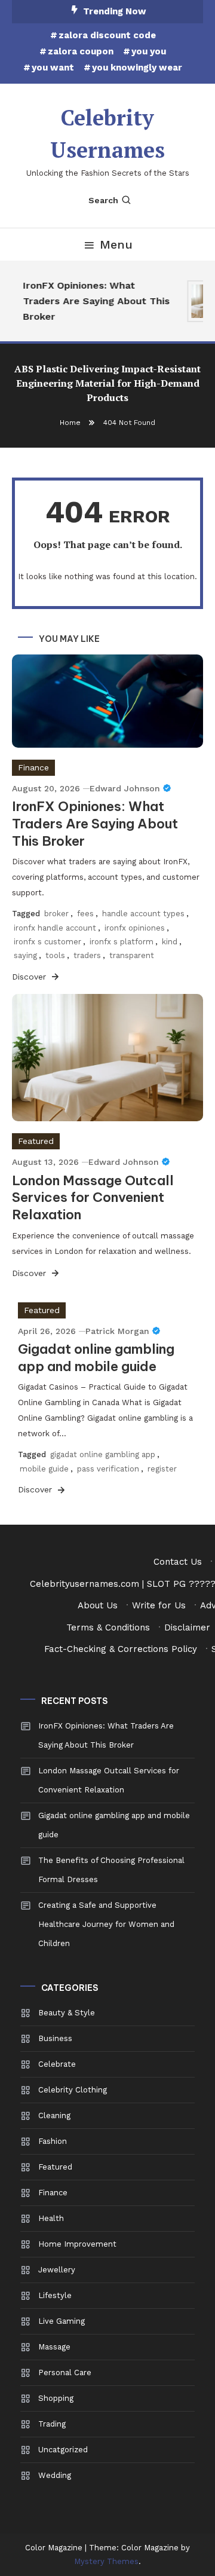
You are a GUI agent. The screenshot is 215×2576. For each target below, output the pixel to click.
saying (25, 955)
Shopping (56, 2398)
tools (55, 955)
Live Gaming (62, 2321)
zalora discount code (107, 35)
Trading (52, 2424)
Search (103, 200)
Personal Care (65, 2372)
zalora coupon (81, 51)
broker (56, 914)
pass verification (108, 1469)
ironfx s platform (122, 942)
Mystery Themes (106, 2561)
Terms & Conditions (108, 1627)
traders (87, 955)
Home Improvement (77, 2244)
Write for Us (159, 1605)
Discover (30, 977)
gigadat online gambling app (103, 1454)
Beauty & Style (67, 2013)
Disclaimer (187, 1627)
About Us (98, 1605)
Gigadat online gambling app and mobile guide (96, 1358)
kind (170, 942)
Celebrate (57, 2064)
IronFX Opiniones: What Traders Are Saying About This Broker (94, 301)
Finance (33, 767)
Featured (36, 1141)
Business (55, 2038)
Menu (116, 244)
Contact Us (178, 1562)
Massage (54, 2347)
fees (85, 914)
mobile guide (44, 1469)
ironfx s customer (47, 942)
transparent (132, 955)
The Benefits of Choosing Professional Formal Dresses (111, 1870)
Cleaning (54, 2115)
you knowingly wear (137, 68)
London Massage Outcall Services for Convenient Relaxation (93, 1197)
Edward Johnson (125, 788)
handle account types (143, 914)
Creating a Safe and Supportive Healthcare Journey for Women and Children (106, 1924)
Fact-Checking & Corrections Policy (121, 1649)
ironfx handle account (55, 928)
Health (51, 2218)
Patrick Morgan (117, 1331)
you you (149, 51)
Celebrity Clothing (73, 2090)
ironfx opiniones (135, 928)
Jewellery (57, 2270)
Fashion (53, 2141)
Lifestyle (55, 2295)
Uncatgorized (63, 2450)
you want (53, 68)
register (162, 1469)
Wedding (55, 2475)
